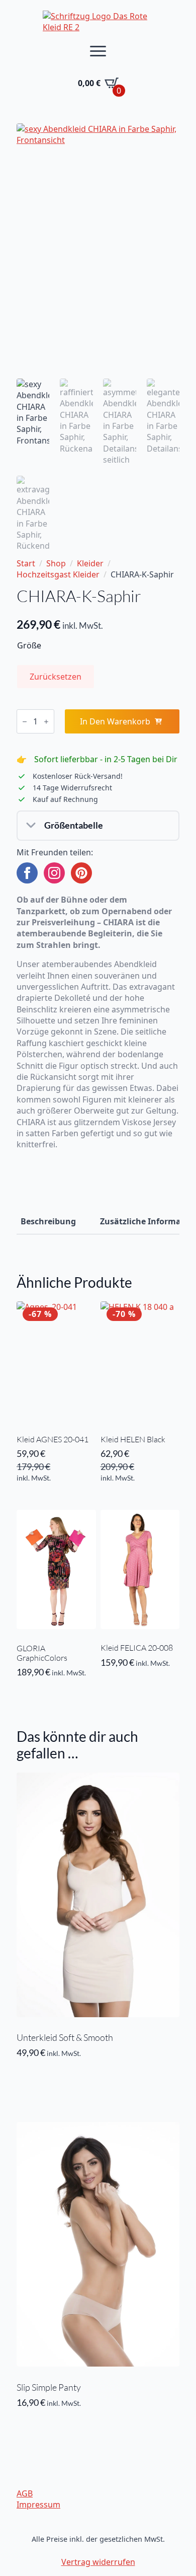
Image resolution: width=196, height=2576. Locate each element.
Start (26, 563)
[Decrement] (25, 722)
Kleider (90, 563)
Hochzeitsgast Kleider (58, 574)
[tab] (48, 1221)
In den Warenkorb (115, 721)
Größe (29, 645)
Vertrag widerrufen (98, 2562)
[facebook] (27, 873)
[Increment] (46, 722)
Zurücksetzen (56, 677)
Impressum (38, 2505)
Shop (56, 563)
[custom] (81, 873)
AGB (25, 2493)
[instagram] (54, 873)
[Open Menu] (98, 51)
